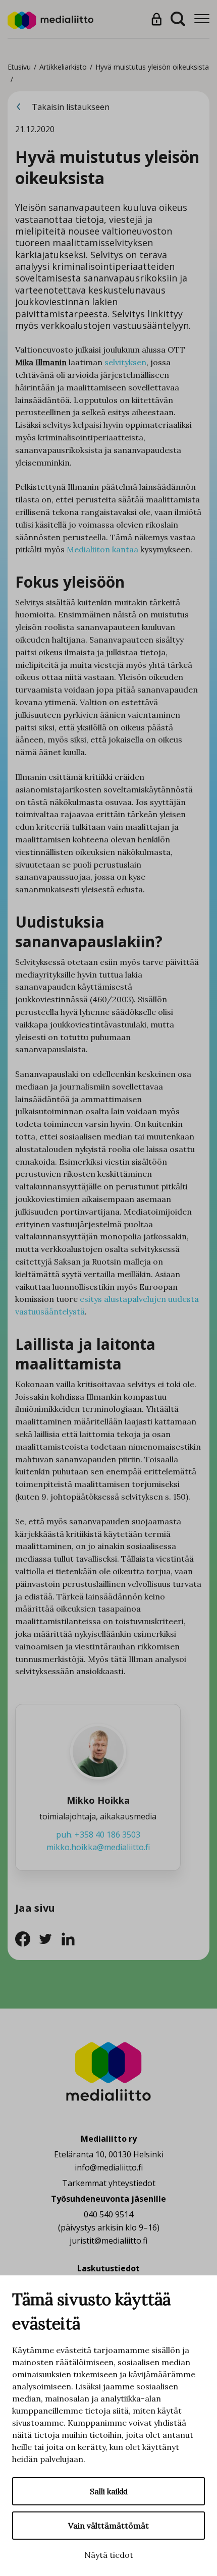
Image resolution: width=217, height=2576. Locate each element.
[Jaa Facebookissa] (26, 1938)
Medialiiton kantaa (102, 549)
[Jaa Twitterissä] (49, 1938)
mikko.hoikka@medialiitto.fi (98, 1847)
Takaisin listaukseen (70, 107)
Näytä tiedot (109, 2555)
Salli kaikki (109, 2491)
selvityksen (125, 362)
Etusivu (19, 67)
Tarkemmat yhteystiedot (109, 2183)
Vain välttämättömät (108, 2526)
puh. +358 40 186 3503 (98, 1835)
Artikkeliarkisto (63, 67)
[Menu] (202, 19)
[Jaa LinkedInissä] (71, 1938)
